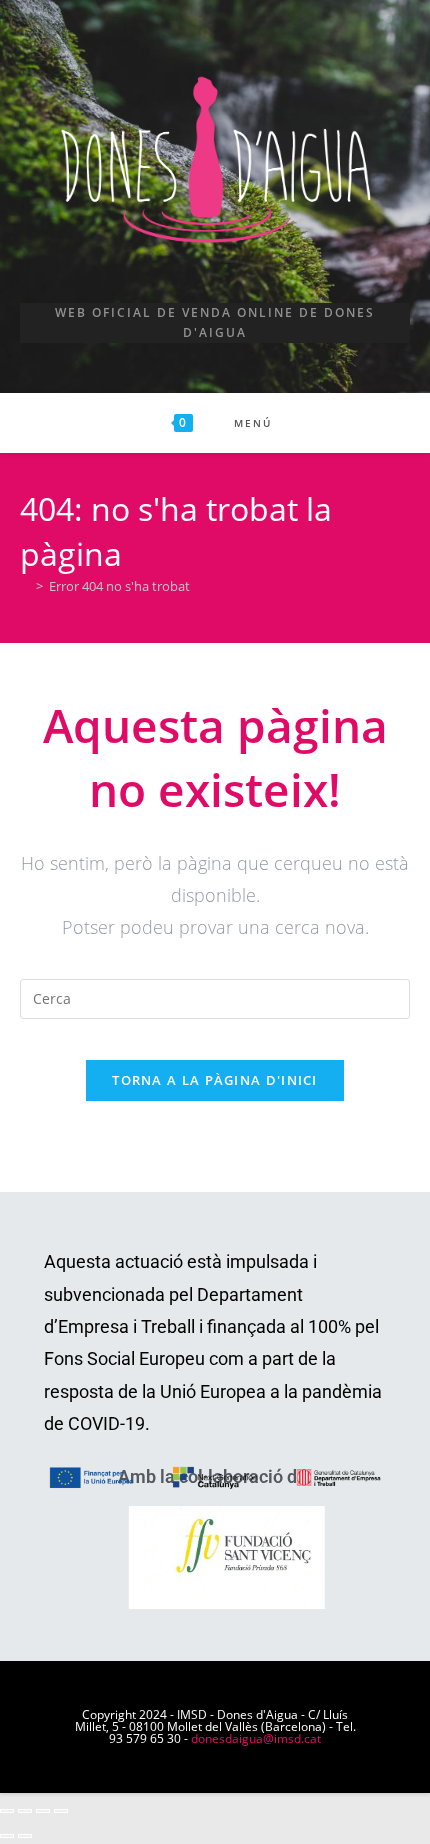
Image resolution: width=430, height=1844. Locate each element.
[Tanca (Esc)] (61, 1811)
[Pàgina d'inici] (25, 586)
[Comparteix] (43, 1811)
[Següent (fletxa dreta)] (25, 1836)
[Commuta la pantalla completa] (25, 1811)
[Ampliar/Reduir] (7, 1811)
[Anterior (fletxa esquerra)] (7, 1836)
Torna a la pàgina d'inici (215, 1080)
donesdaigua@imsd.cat (256, 1738)
